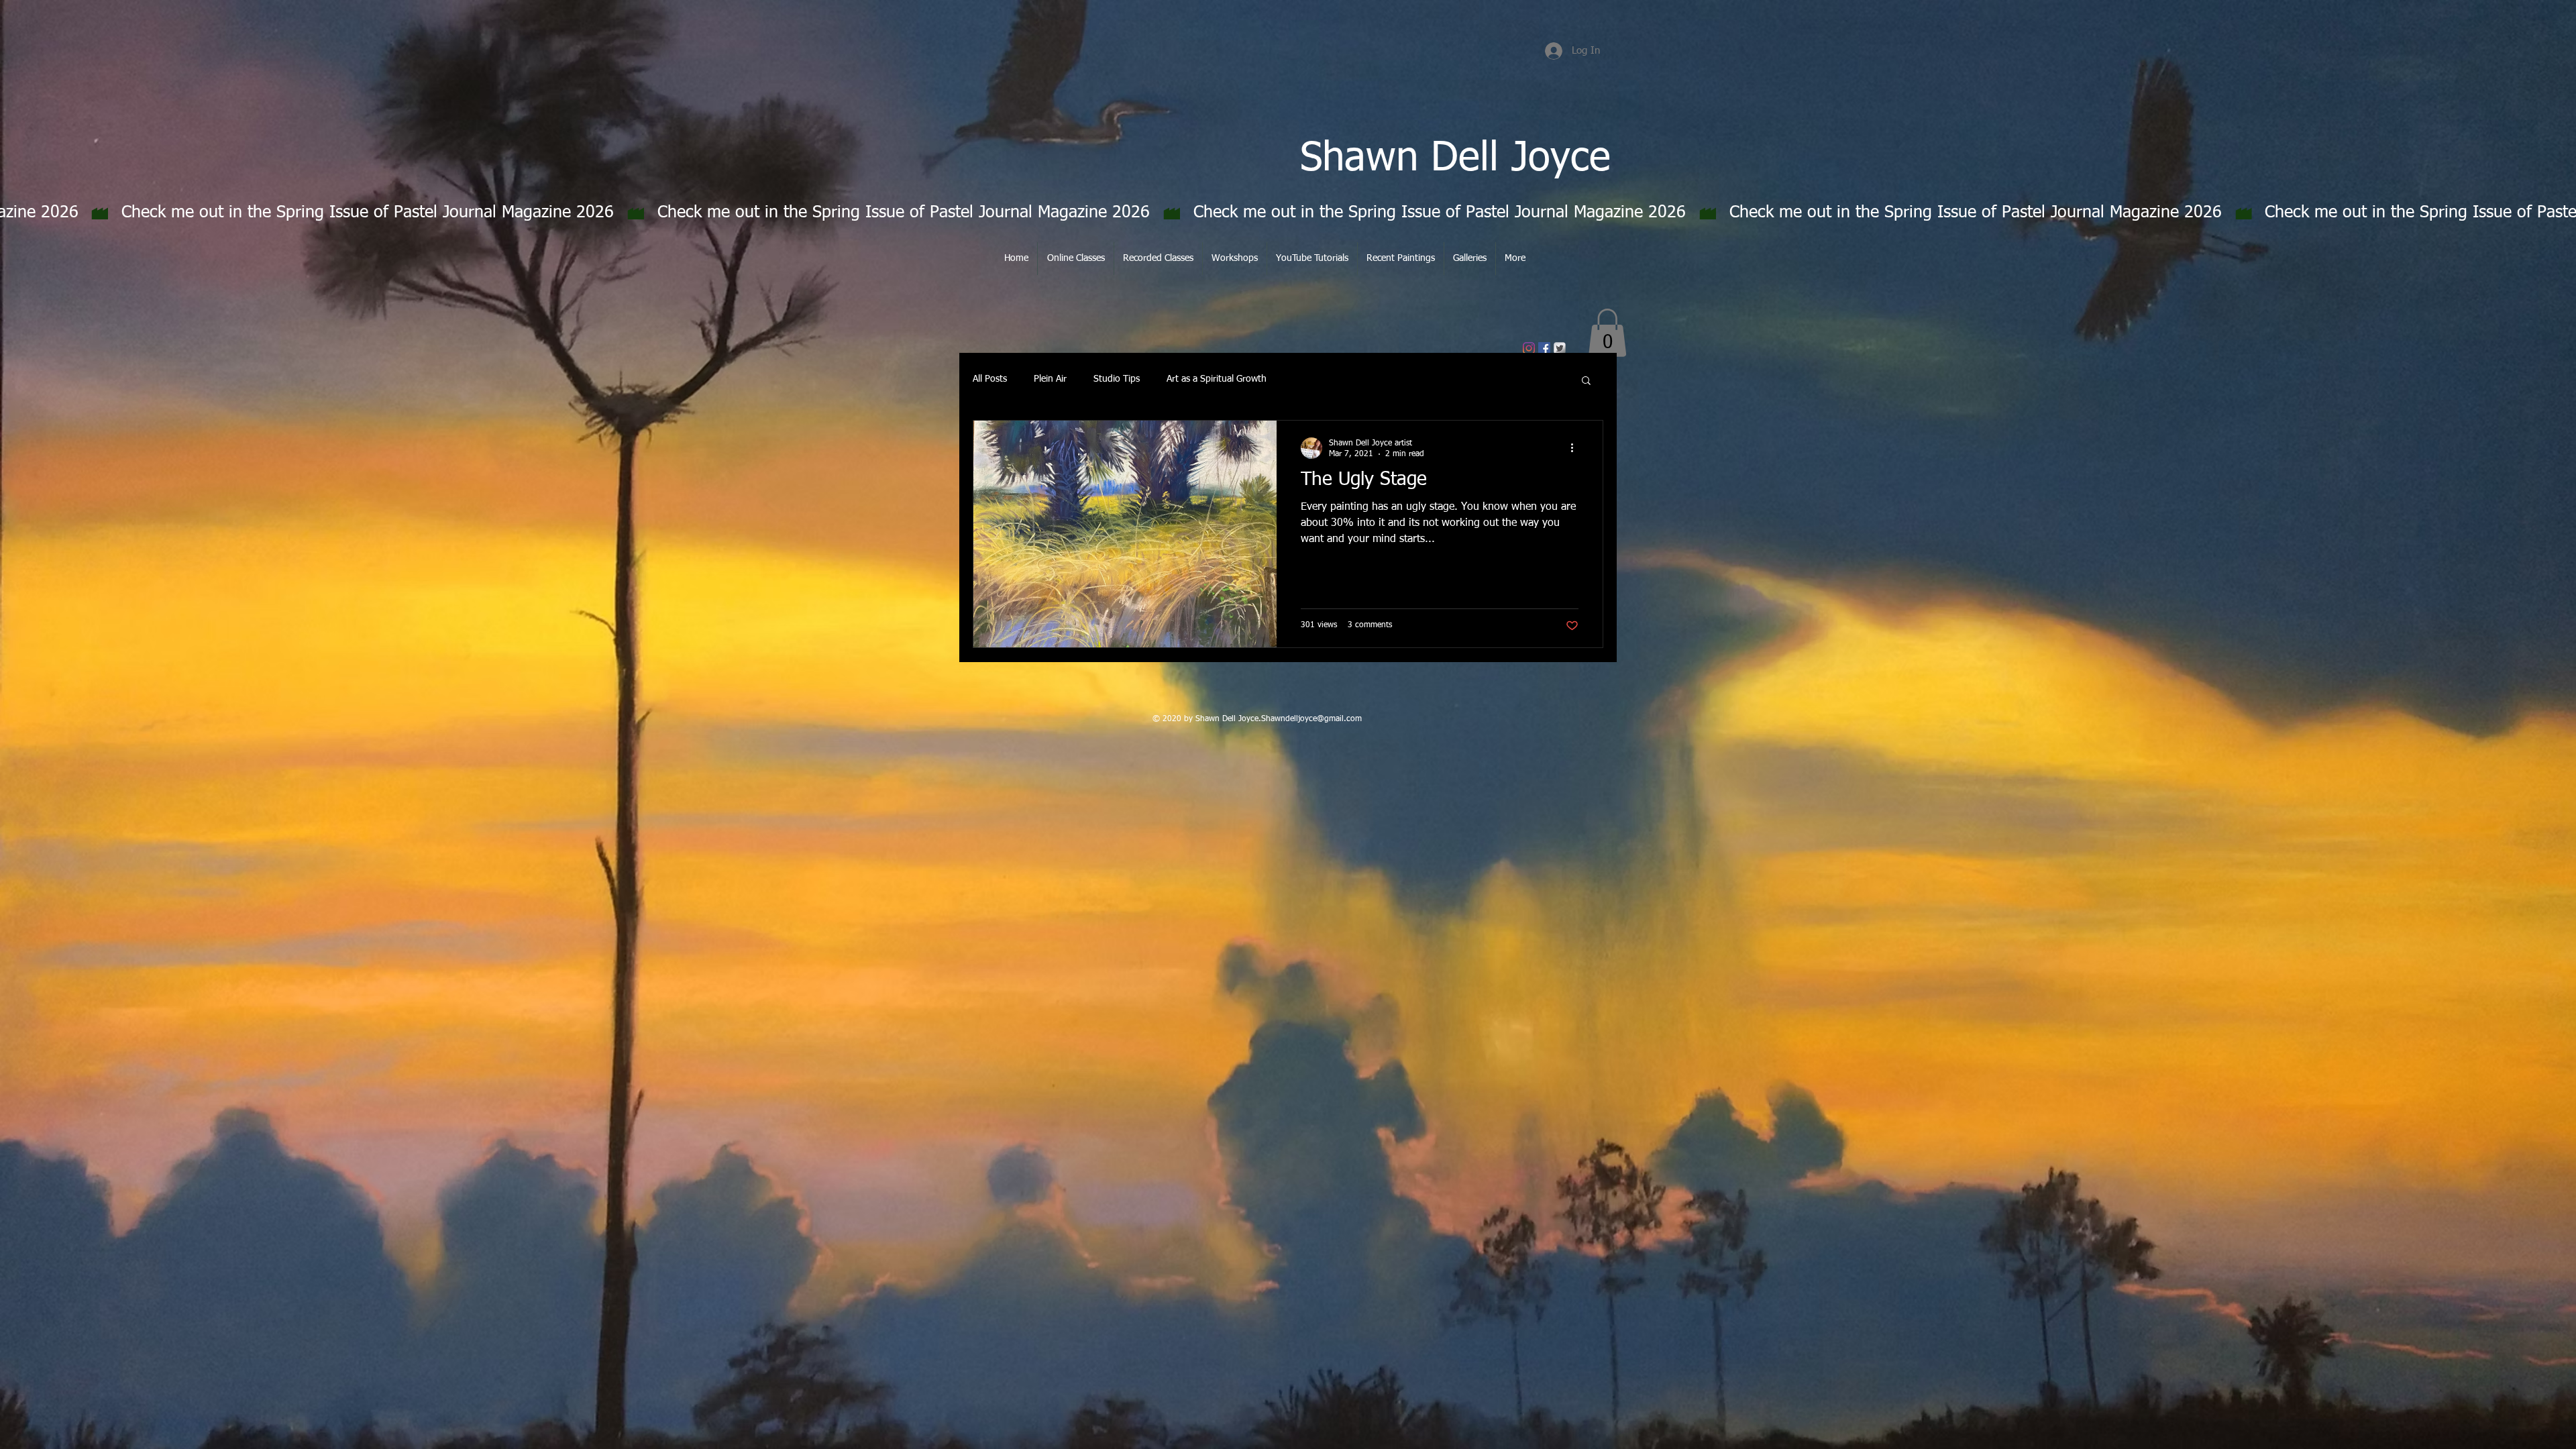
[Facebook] (1544, 348)
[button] (1607, 333)
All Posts (990, 379)
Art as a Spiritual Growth (1217, 379)
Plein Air (1050, 379)
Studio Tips (1117, 379)
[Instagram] (1529, 348)
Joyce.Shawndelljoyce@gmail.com (1300, 719)
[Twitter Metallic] (1560, 348)
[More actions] (1576, 448)
